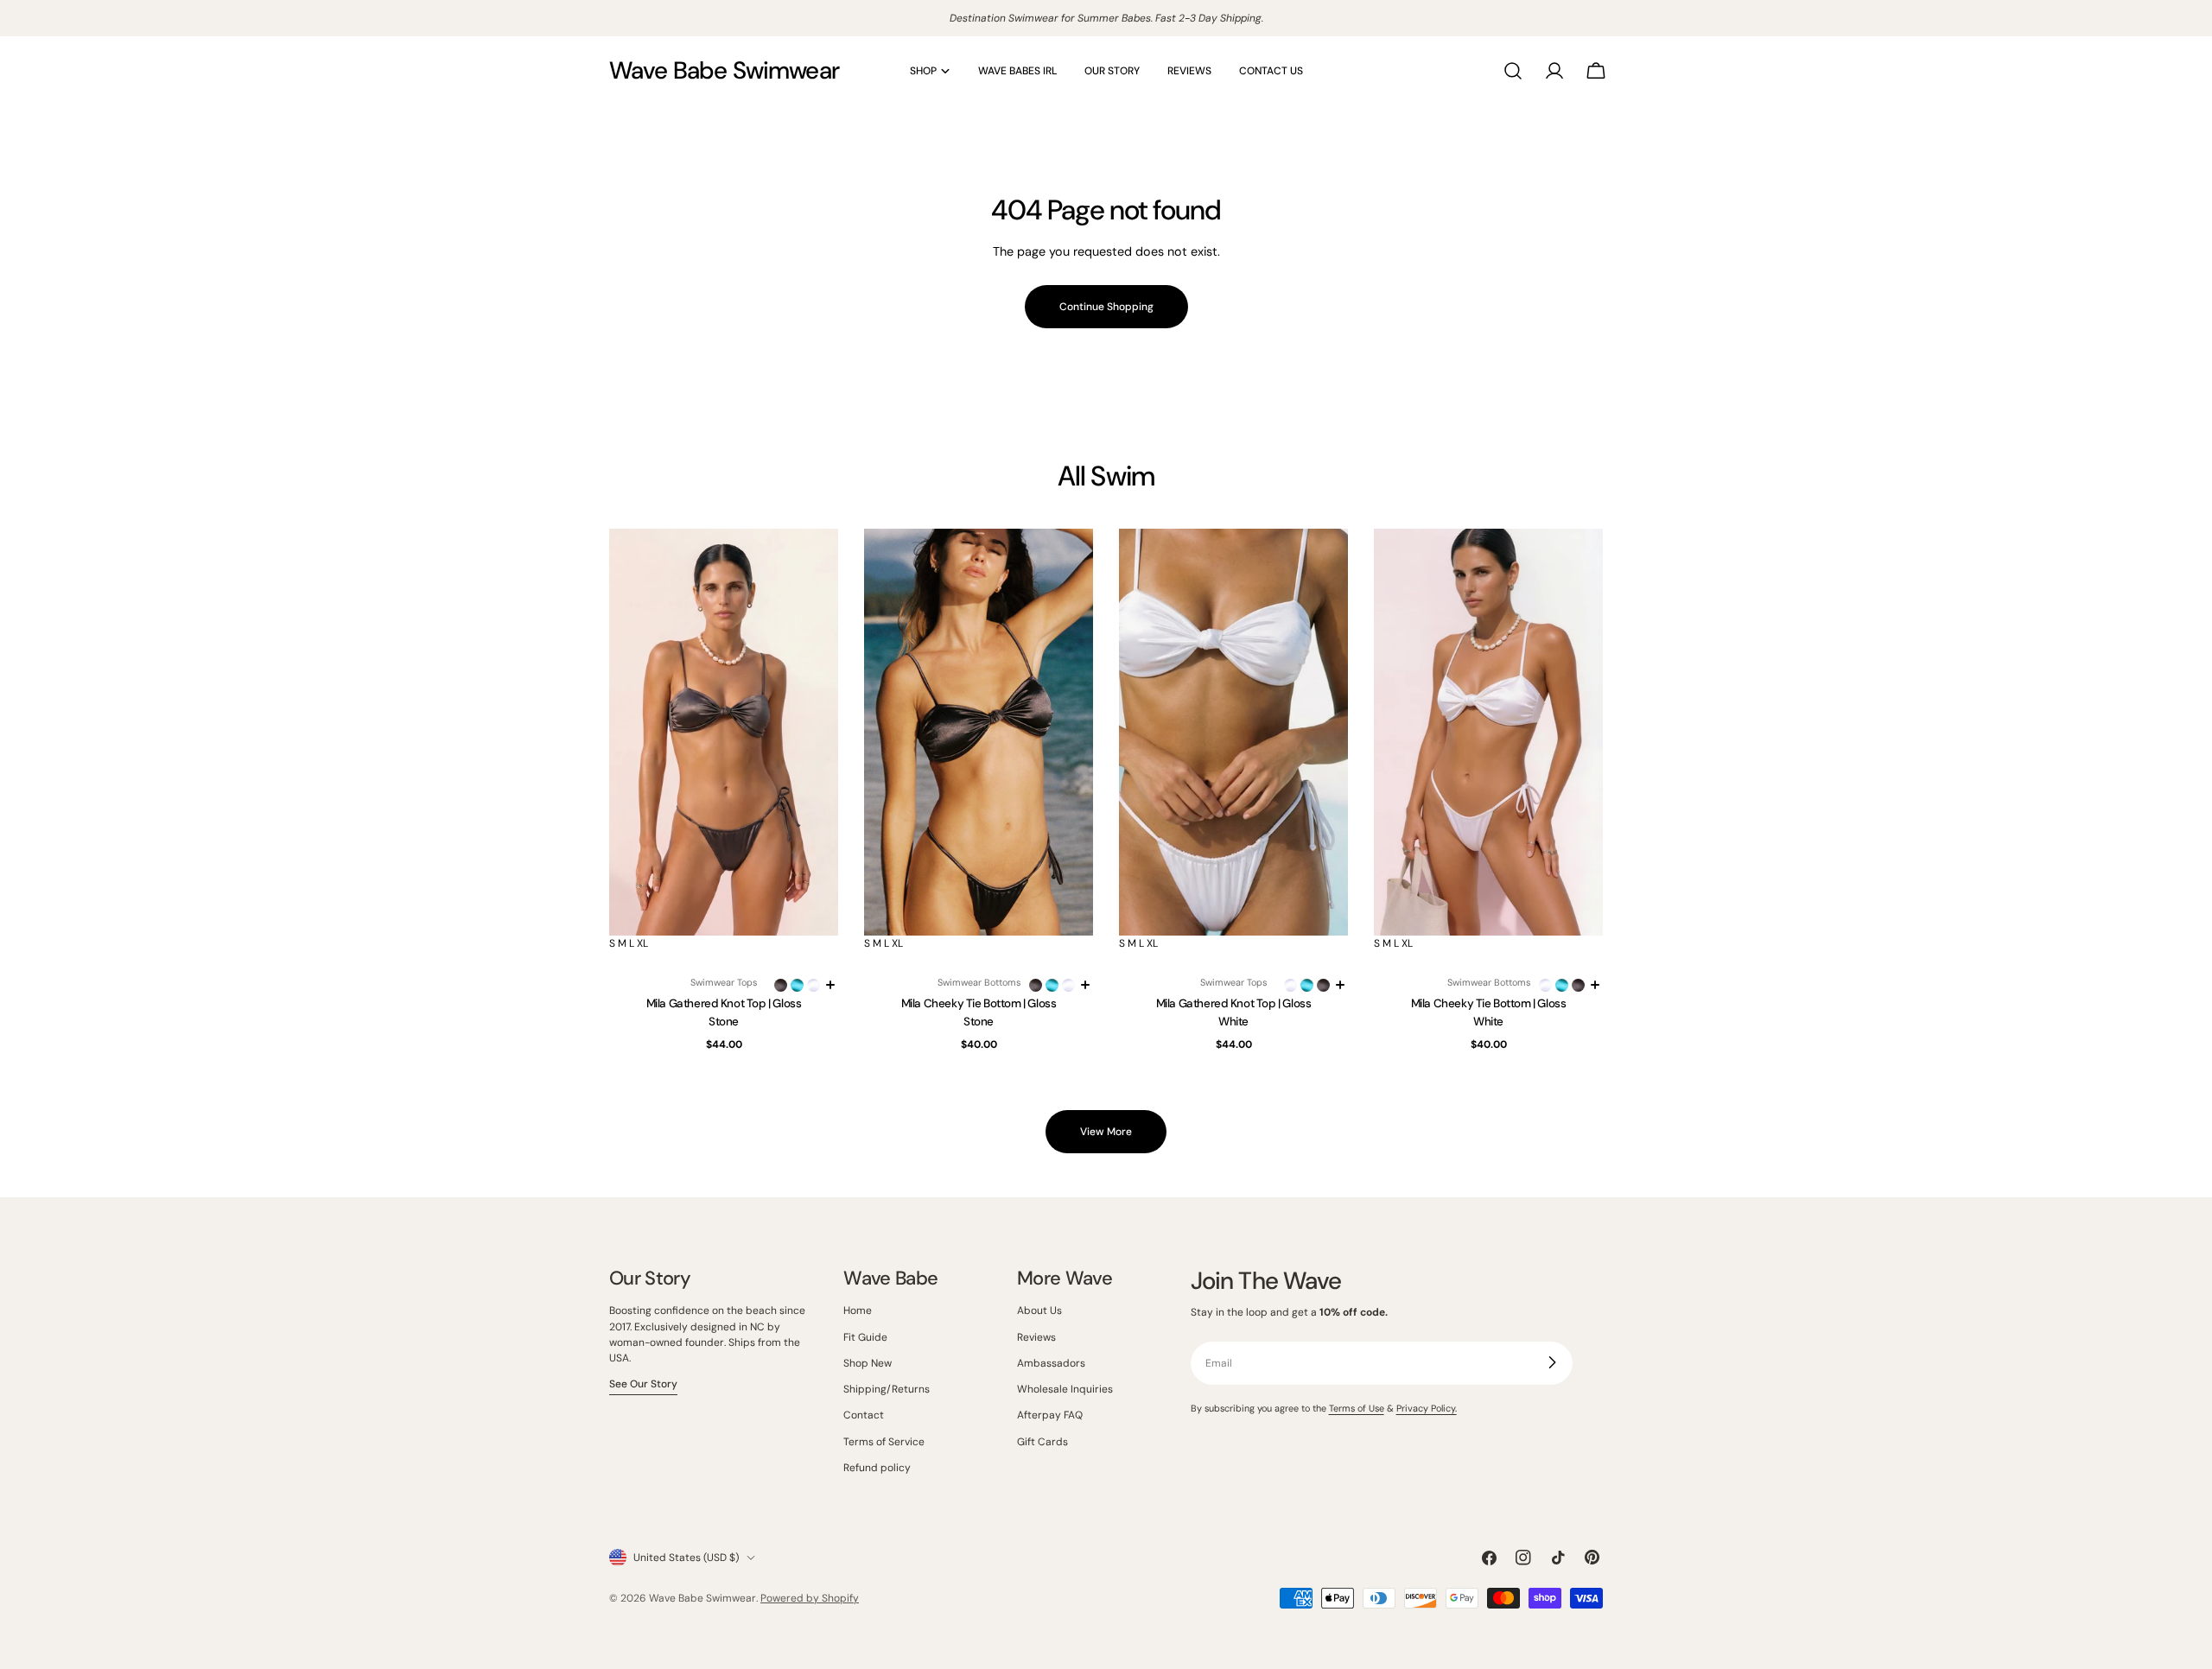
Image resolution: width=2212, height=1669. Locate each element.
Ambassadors (1051, 1362)
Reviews (1036, 1336)
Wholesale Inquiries (1065, 1389)
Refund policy (877, 1467)
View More (1106, 1132)
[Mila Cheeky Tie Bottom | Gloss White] (1488, 732)
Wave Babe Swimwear (724, 70)
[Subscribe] (1552, 1362)
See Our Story (643, 1384)
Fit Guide (865, 1336)
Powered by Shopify (810, 1598)
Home (858, 1310)
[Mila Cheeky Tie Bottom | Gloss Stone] (979, 732)
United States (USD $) (686, 1558)
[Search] (1513, 71)
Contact (864, 1415)
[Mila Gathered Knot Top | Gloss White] (1233, 732)
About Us (1039, 1310)
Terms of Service (884, 1441)
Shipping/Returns (887, 1389)
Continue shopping (1106, 307)
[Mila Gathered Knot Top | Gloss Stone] (724, 732)
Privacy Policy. (1427, 1407)
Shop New (868, 1362)
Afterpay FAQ (1050, 1415)
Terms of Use (1357, 1407)
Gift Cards (1042, 1441)
